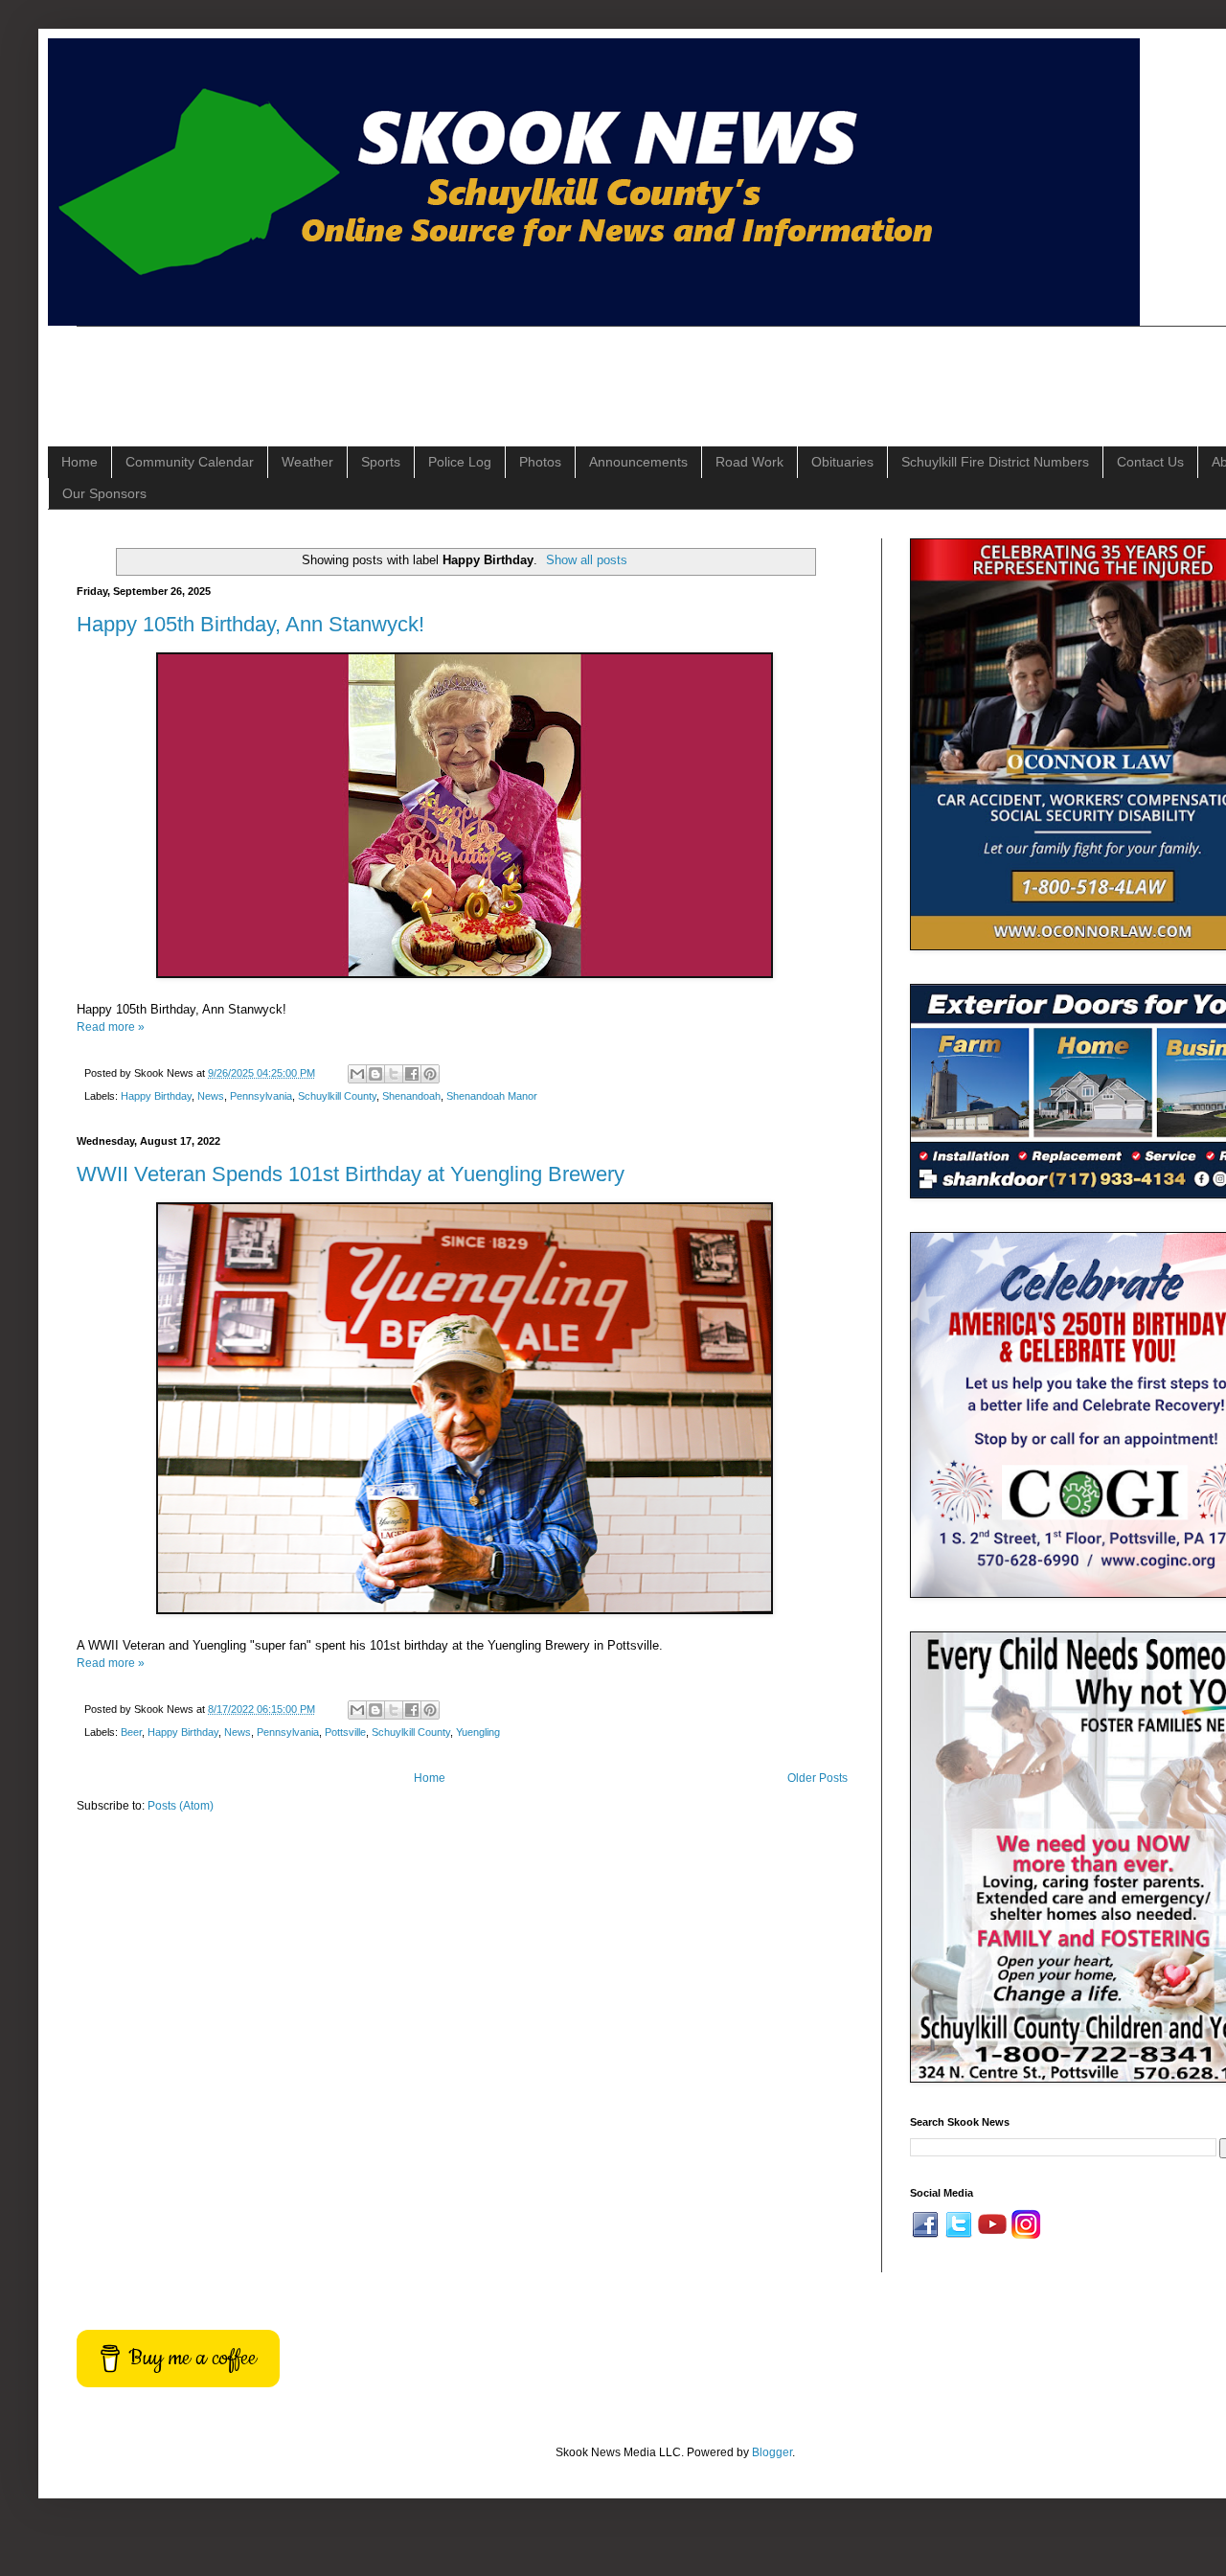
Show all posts (587, 560)
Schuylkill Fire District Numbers (995, 462)
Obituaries (842, 462)
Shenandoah (411, 1096)
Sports (381, 462)
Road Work (749, 462)
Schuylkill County (337, 1096)
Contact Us (1150, 462)
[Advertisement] (425, 370)
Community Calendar (190, 462)
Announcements (638, 462)
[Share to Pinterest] (430, 1074)
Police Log (460, 462)
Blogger (772, 2452)
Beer (131, 1732)
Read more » (111, 1027)
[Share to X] (394, 1074)
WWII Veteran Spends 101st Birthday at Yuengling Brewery (351, 1174)
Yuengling (478, 1732)
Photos (540, 462)
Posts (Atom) (181, 1806)
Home (79, 462)
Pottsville (345, 1732)
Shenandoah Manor (492, 1096)
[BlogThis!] (375, 1074)
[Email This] (357, 1074)
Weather (307, 462)
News (211, 1096)
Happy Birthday (156, 1096)
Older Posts (817, 1778)
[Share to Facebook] (412, 1074)
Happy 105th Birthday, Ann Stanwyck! (250, 624)
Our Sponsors (104, 493)
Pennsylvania (261, 1096)
